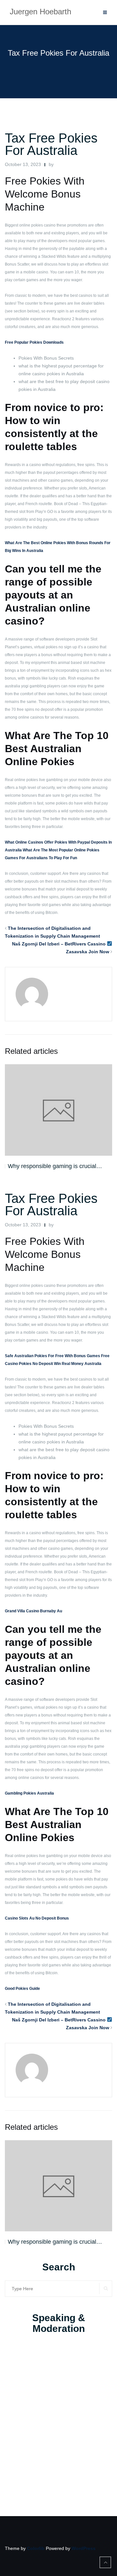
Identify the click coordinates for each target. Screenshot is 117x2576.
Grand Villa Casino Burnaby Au (33, 1611)
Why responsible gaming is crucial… (55, 1166)
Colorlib (36, 2548)
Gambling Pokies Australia (29, 1793)
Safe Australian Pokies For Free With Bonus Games (52, 1356)
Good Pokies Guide (22, 1989)
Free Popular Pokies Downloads (34, 342)
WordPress (84, 2548)
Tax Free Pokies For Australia (51, 144)
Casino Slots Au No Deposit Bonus (37, 1918)
